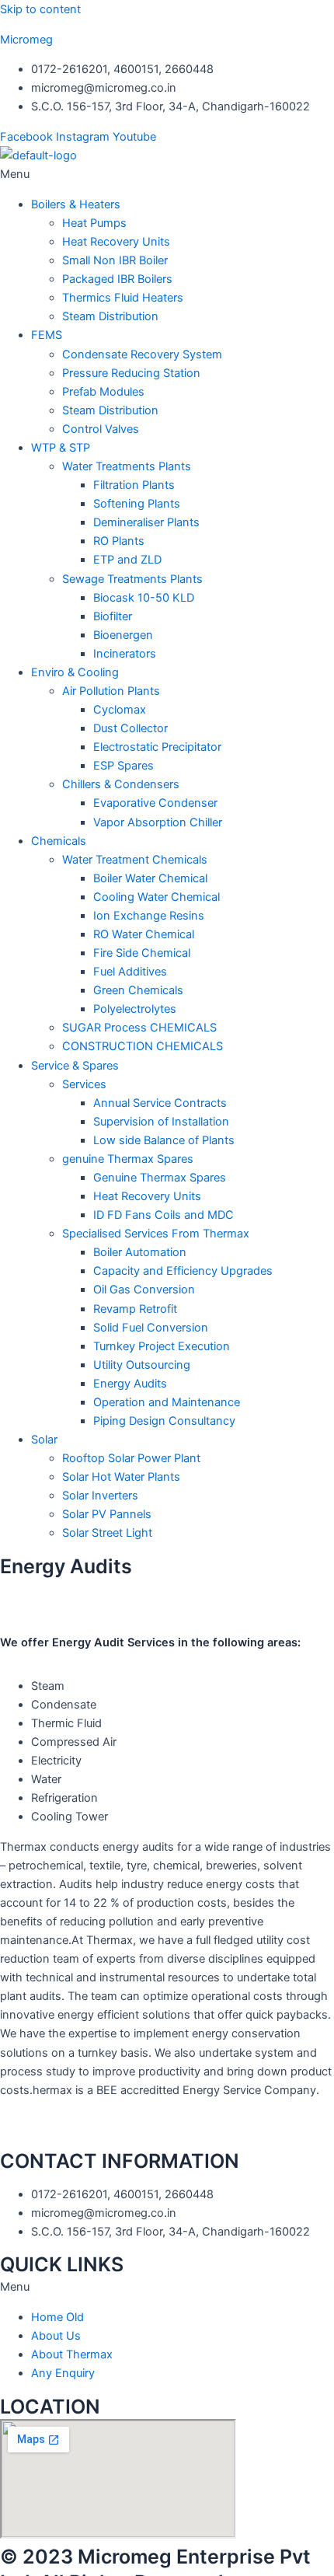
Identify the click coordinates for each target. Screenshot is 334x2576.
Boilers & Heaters (76, 204)
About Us (56, 2336)
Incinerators (125, 654)
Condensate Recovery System (142, 354)
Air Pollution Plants (111, 691)
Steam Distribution (110, 316)
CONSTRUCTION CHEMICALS (143, 1046)
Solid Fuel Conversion (151, 1328)
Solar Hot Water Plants (121, 1477)
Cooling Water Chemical (157, 897)
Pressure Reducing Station (131, 373)
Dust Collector (130, 728)
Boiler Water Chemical (150, 878)
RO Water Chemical (144, 934)
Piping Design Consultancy (164, 1421)
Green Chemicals (138, 990)
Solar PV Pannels (107, 1514)
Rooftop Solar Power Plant (131, 1458)
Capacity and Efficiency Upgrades (183, 1271)
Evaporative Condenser (155, 803)
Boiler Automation (140, 1252)
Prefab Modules (103, 392)
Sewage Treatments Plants (132, 579)
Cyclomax (120, 710)
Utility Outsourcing (142, 1365)
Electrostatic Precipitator (157, 747)
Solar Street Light (107, 1533)
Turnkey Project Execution (162, 1346)
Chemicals (59, 841)
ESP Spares (124, 766)
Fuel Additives (130, 972)
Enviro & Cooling (75, 672)
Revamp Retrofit (135, 1309)
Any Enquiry (63, 2373)
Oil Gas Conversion (144, 1290)
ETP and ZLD (127, 560)
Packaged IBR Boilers (117, 279)
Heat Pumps (94, 223)
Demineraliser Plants (146, 522)
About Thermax (72, 2354)
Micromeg (26, 40)
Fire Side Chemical (142, 953)
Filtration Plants (134, 485)
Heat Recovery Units (116, 242)
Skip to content (40, 9)
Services (84, 1084)
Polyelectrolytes (135, 1009)
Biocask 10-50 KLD (144, 598)
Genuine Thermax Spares (160, 1178)
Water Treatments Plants (127, 466)
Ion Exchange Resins (149, 916)
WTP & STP (61, 448)
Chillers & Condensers (121, 784)
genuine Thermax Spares (128, 1159)
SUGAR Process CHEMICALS (139, 1028)
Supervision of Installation (161, 1122)
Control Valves (101, 429)
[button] (167, 174)
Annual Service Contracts (160, 1103)
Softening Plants (137, 504)
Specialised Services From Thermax (156, 1234)
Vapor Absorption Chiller (158, 822)
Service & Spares (75, 1066)
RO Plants (119, 541)
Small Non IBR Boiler (115, 260)
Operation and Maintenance (167, 1402)
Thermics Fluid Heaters (123, 298)
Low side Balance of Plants (164, 1140)
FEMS (47, 335)
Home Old (57, 2317)
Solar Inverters (100, 1496)
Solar (44, 1440)
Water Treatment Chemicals (135, 860)
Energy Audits (130, 1384)
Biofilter (113, 616)
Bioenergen (123, 635)
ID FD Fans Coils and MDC (164, 1215)
